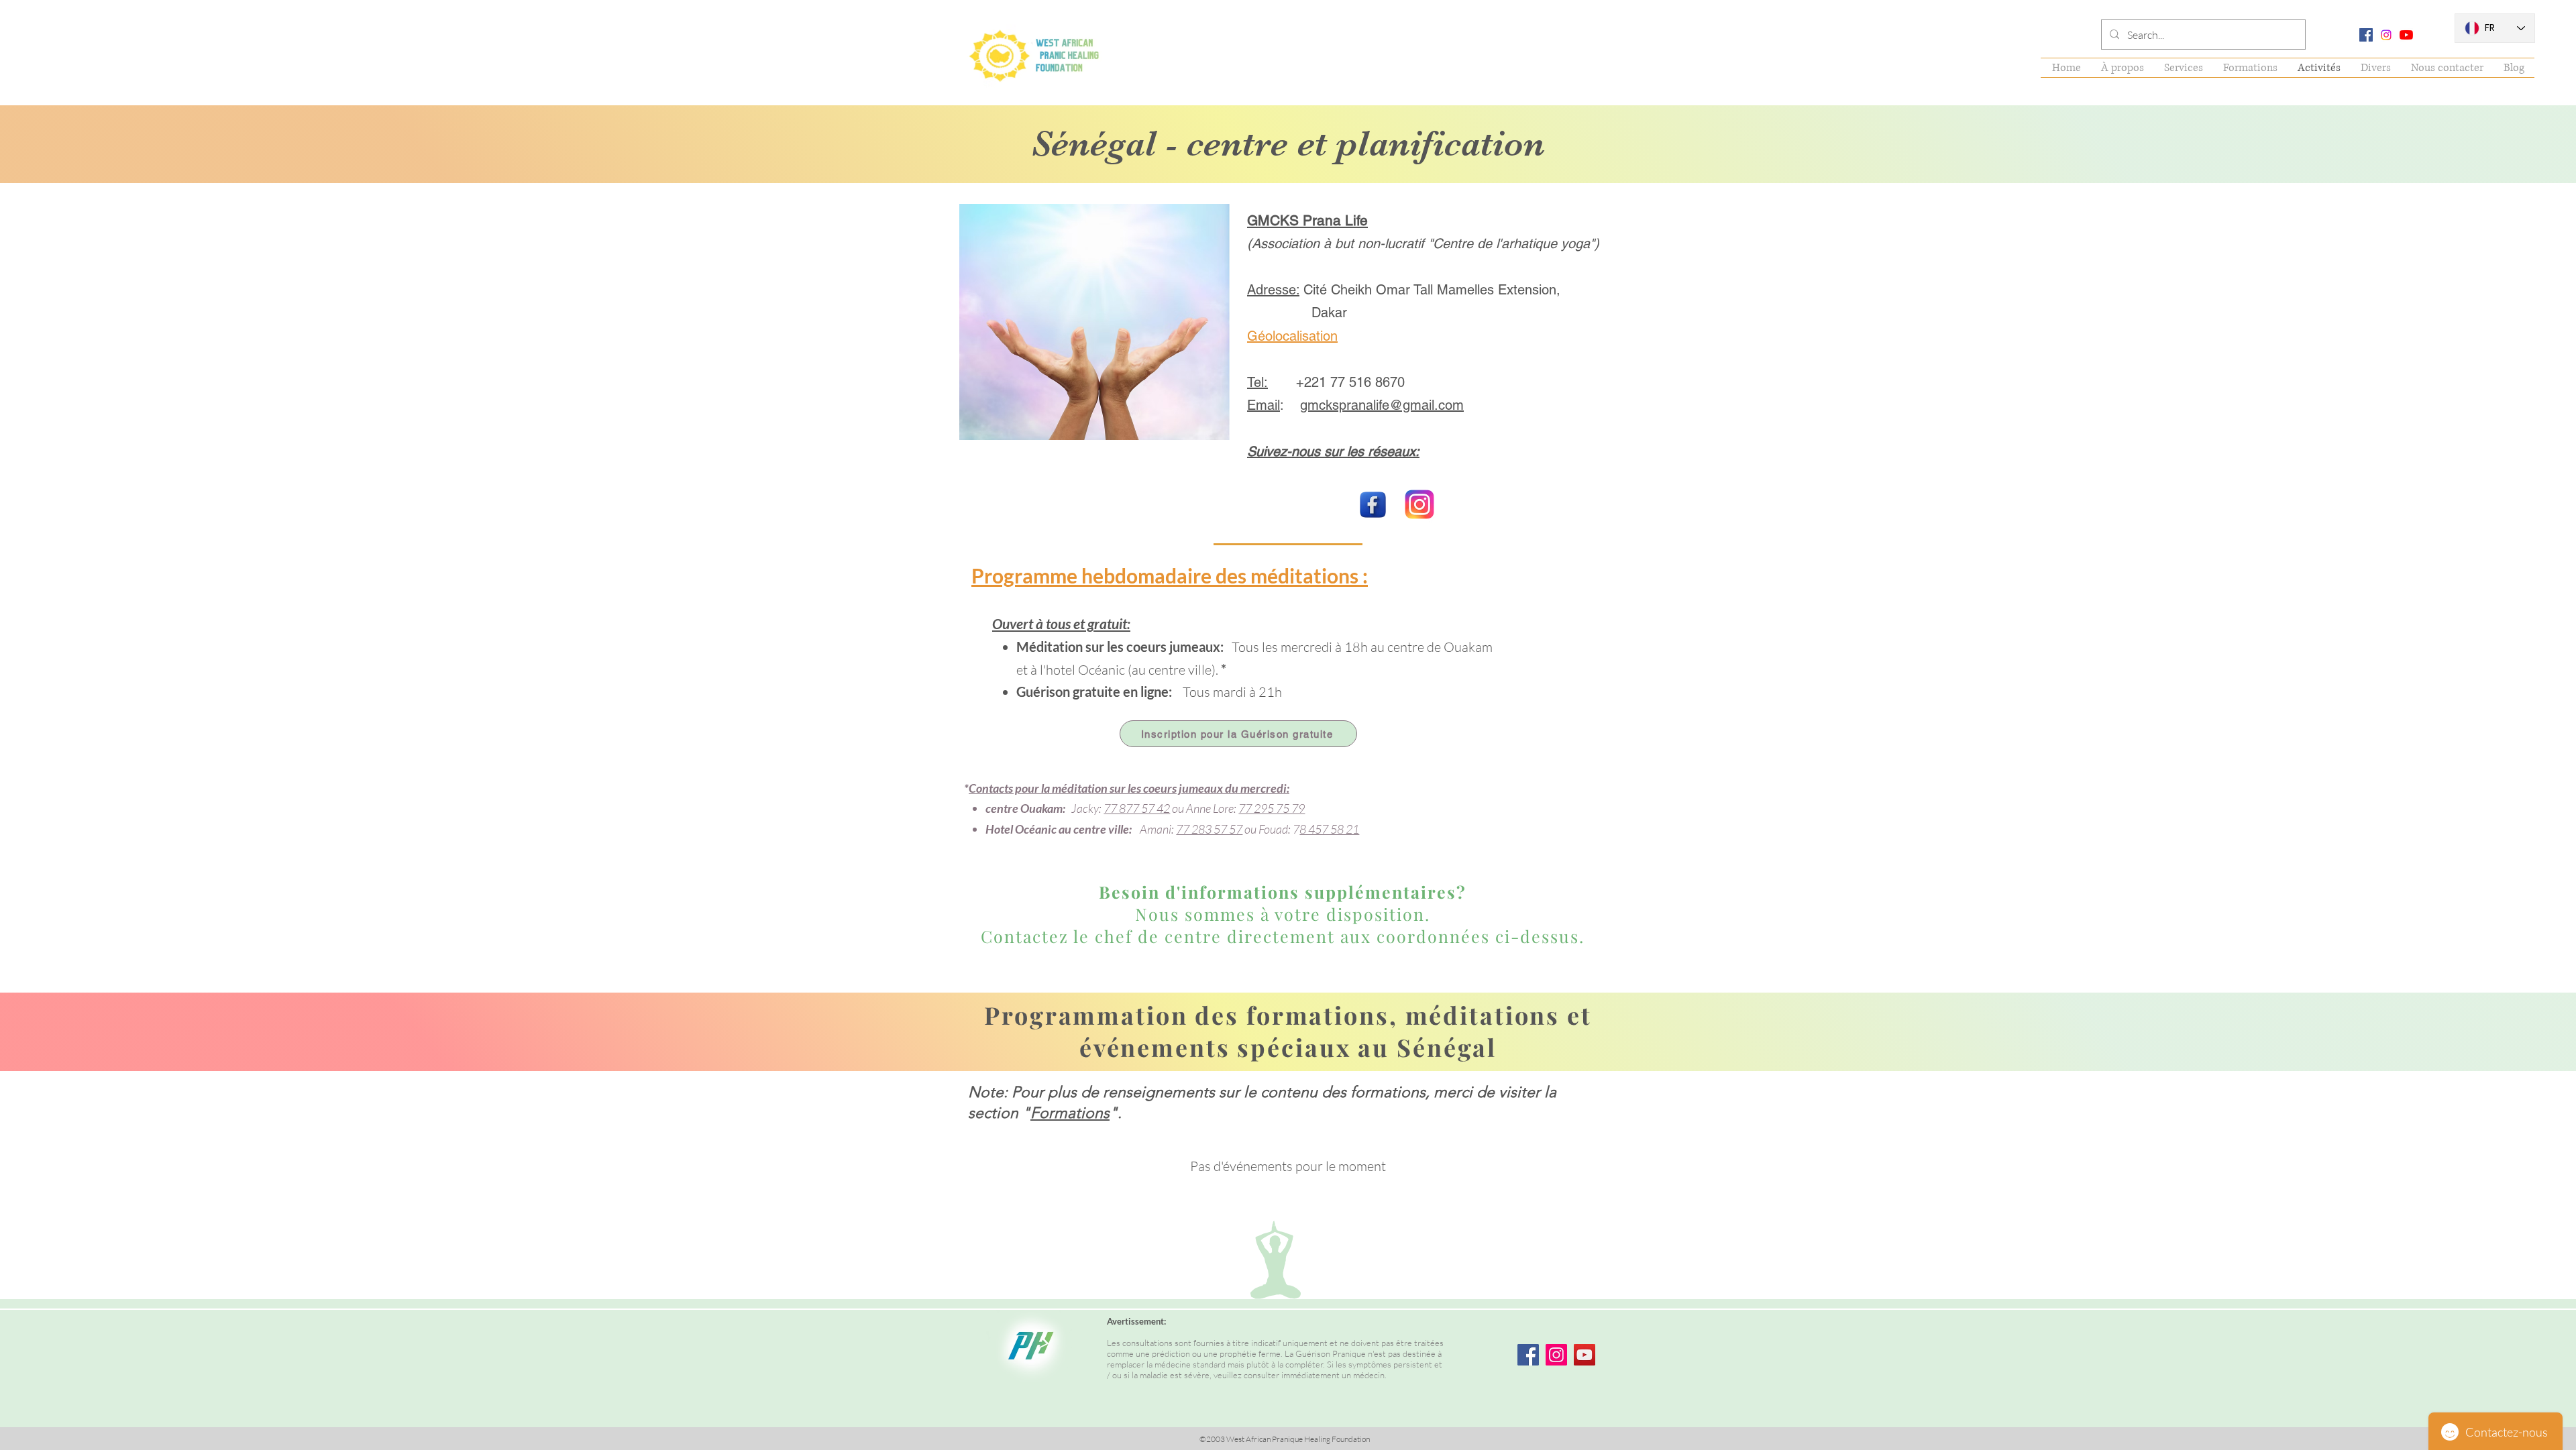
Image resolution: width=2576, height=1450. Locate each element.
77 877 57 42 (1137, 808)
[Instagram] (2386, 35)
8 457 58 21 (1329, 829)
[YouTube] (1585, 1355)
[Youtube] (2406, 35)
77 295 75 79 (1272, 808)
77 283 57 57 (1209, 829)
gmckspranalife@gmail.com (1382, 405)
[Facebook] (2366, 35)
